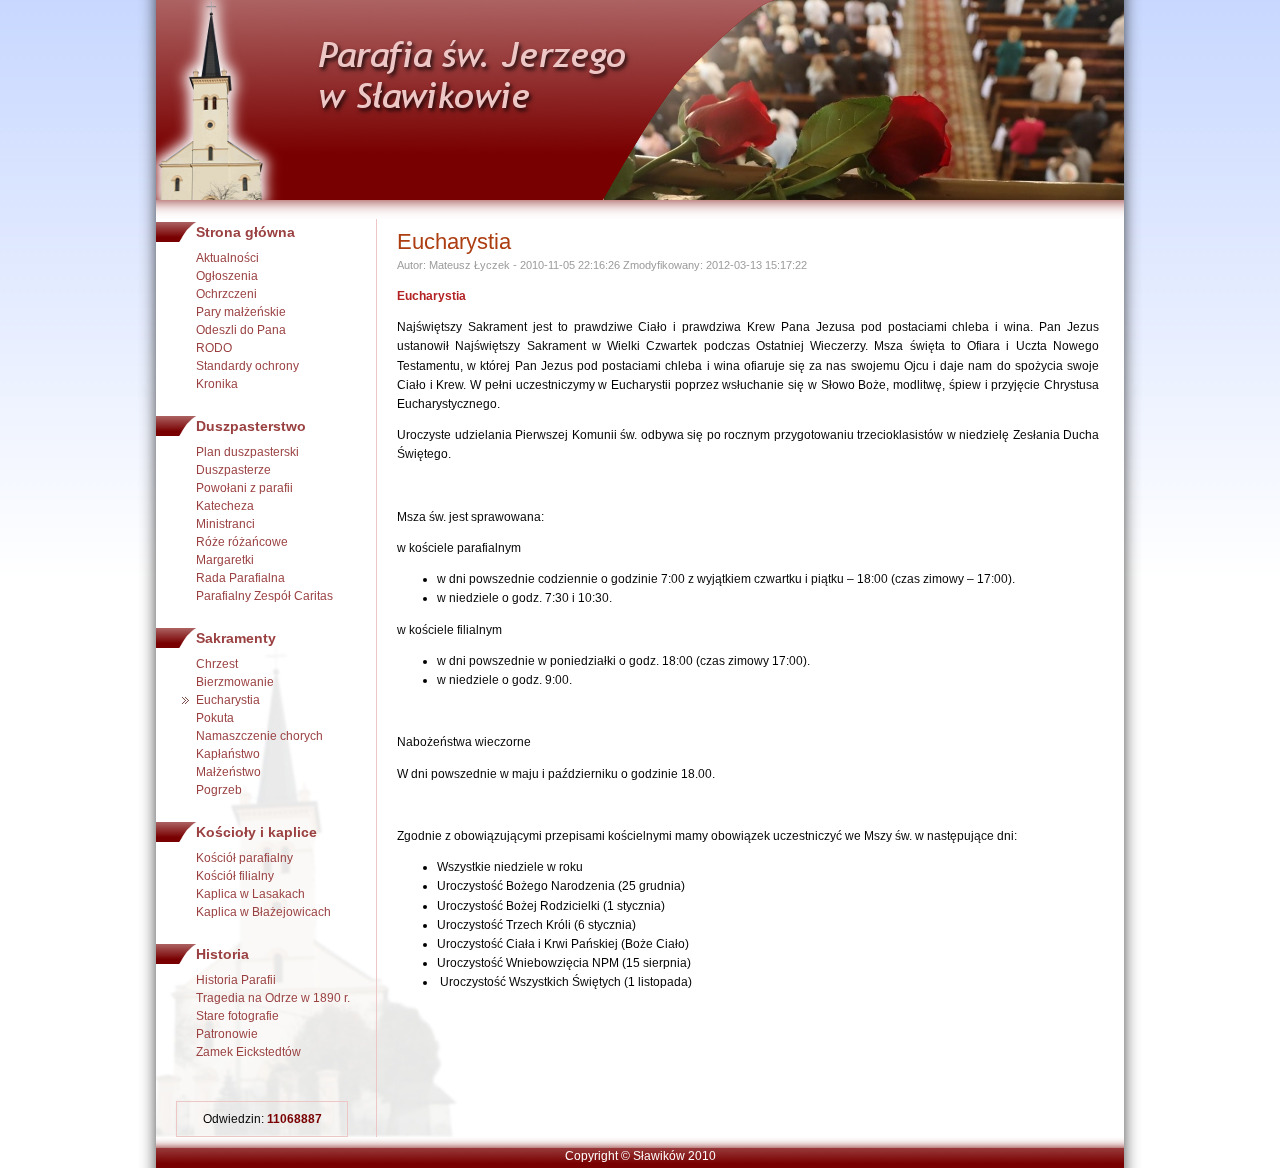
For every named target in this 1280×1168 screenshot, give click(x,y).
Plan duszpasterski (247, 452)
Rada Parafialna (240, 578)
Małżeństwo (228, 772)
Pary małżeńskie (241, 312)
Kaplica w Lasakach (250, 894)
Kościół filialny (235, 876)
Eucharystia (228, 700)
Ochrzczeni (226, 294)
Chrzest (217, 664)
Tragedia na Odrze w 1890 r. (273, 998)
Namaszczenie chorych (259, 736)
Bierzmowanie (235, 682)
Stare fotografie (237, 1016)
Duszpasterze (233, 470)
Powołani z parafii (244, 488)
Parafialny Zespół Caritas (264, 596)
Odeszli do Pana (241, 330)
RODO (214, 348)
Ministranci (225, 524)
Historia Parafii (236, 980)
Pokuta (215, 718)
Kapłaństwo (228, 754)
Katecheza (225, 506)
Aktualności (227, 258)
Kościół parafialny (244, 858)
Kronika (217, 384)
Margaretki (225, 560)
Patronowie (227, 1034)
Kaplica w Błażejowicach (263, 912)
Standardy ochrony (247, 366)
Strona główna (245, 232)
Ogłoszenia (227, 276)
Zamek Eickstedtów (248, 1052)
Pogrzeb (219, 790)
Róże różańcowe (242, 542)
